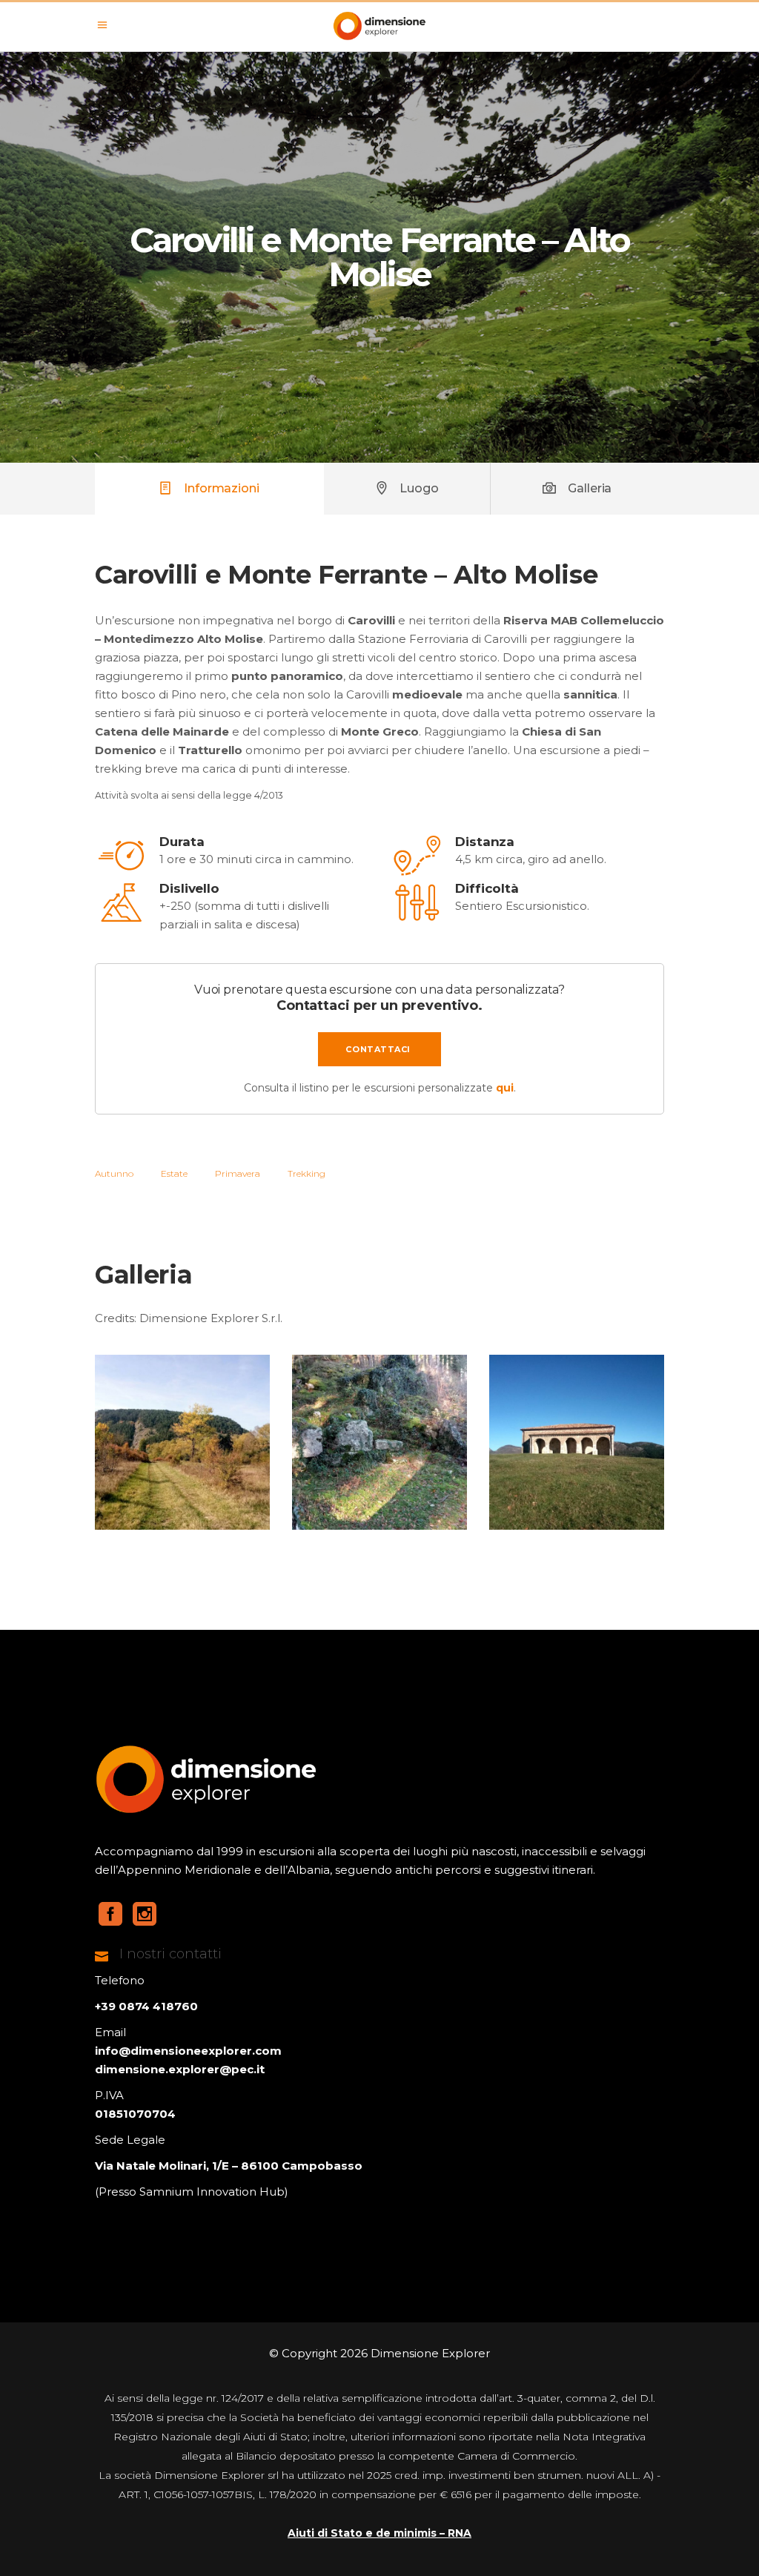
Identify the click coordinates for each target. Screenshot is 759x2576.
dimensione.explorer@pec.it (180, 2069)
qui (505, 1088)
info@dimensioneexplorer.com (188, 2051)
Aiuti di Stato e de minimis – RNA (379, 2533)
